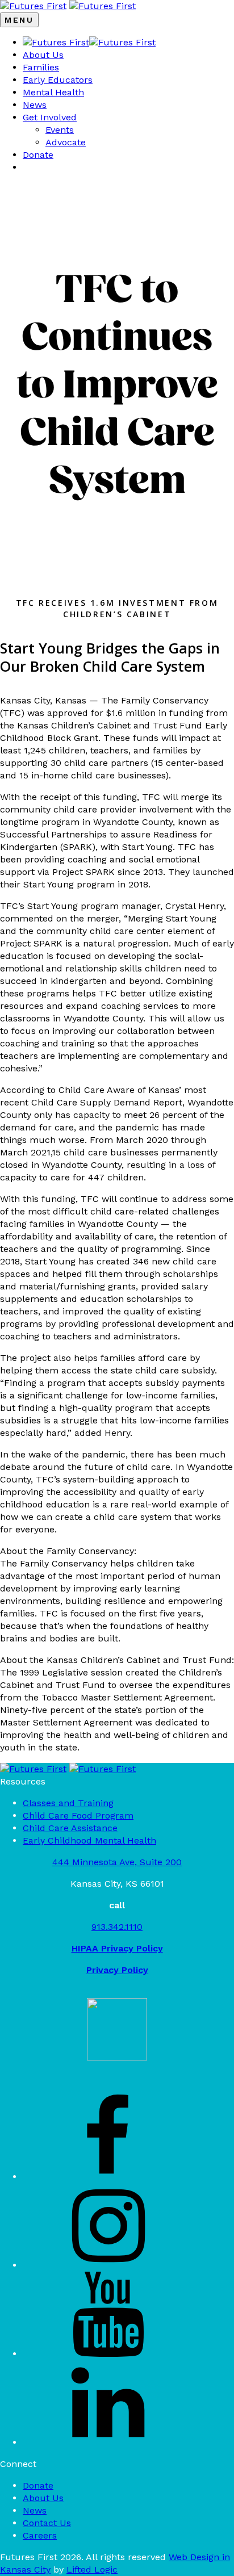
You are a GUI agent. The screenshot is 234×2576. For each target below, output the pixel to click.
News (35, 105)
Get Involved (50, 117)
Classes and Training (68, 1803)
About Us (43, 55)
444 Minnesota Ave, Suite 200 (117, 1862)
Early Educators (58, 80)
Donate (38, 155)
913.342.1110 (117, 1927)
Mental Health (53, 92)
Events (60, 130)
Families (41, 67)
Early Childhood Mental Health (89, 1840)
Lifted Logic (92, 2569)
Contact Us (47, 2523)
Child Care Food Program (78, 1815)
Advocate (66, 142)
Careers (40, 2535)
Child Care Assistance (70, 1828)
